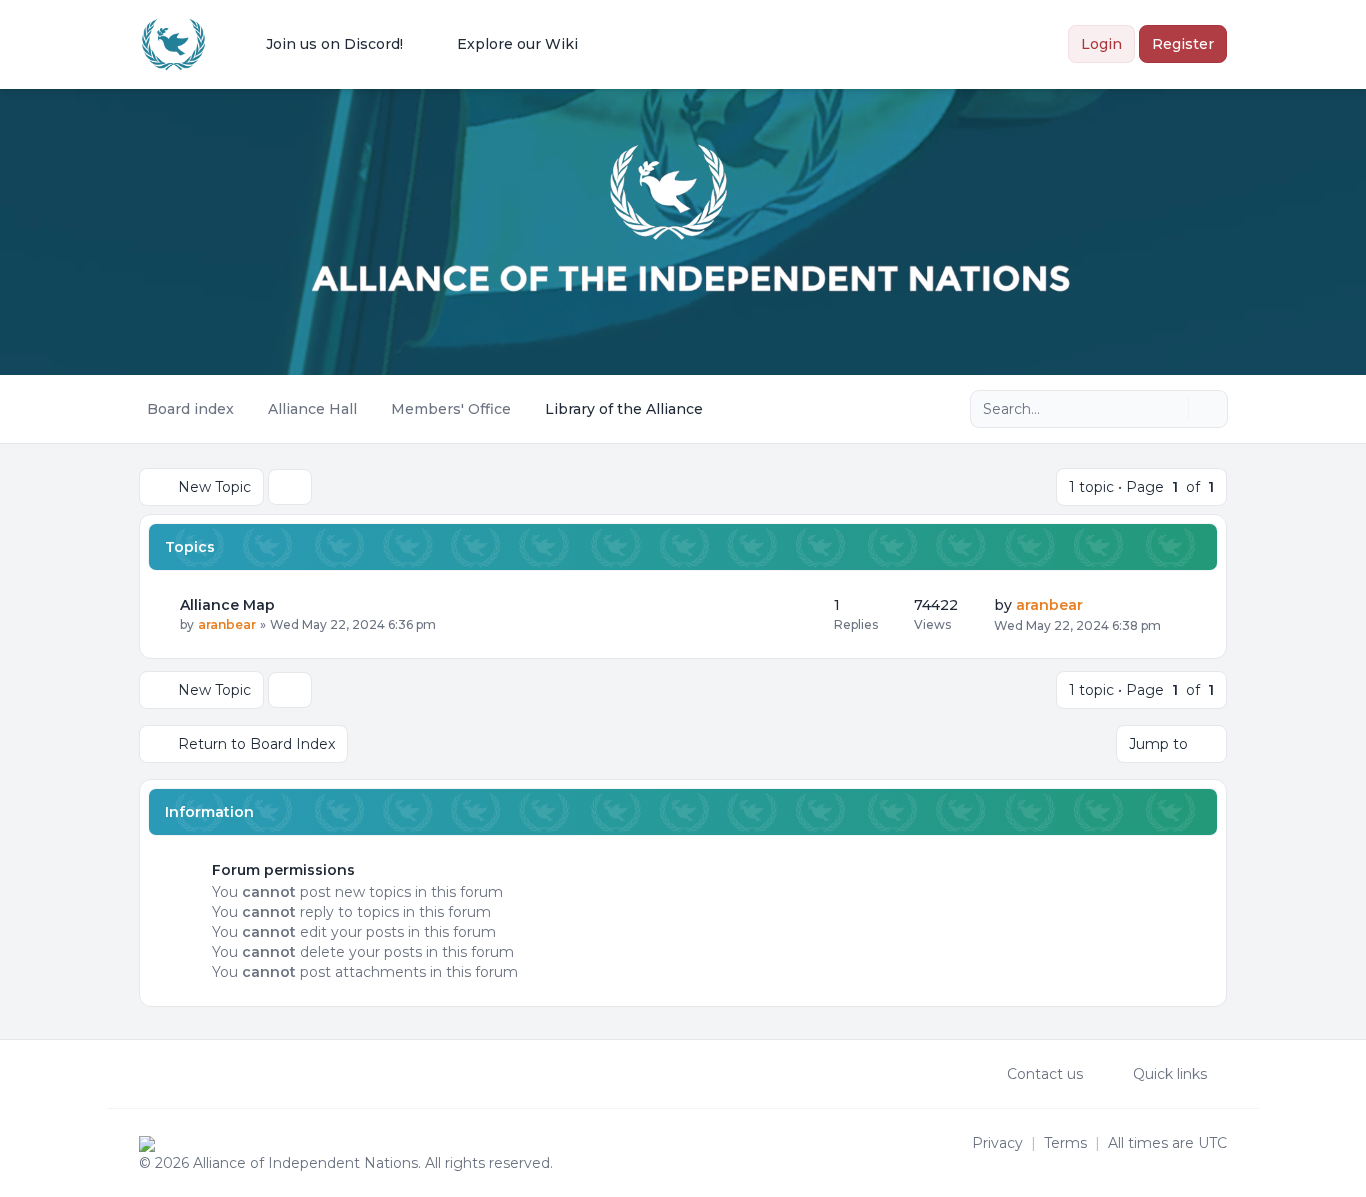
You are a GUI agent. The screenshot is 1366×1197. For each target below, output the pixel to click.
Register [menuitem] (1183, 44)
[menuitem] (321, 44)
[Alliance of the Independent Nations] (173, 44)
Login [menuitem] (1101, 44)
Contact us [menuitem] (1045, 1074)
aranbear (227, 624)
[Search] (1171, 409)
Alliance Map (227, 605)
